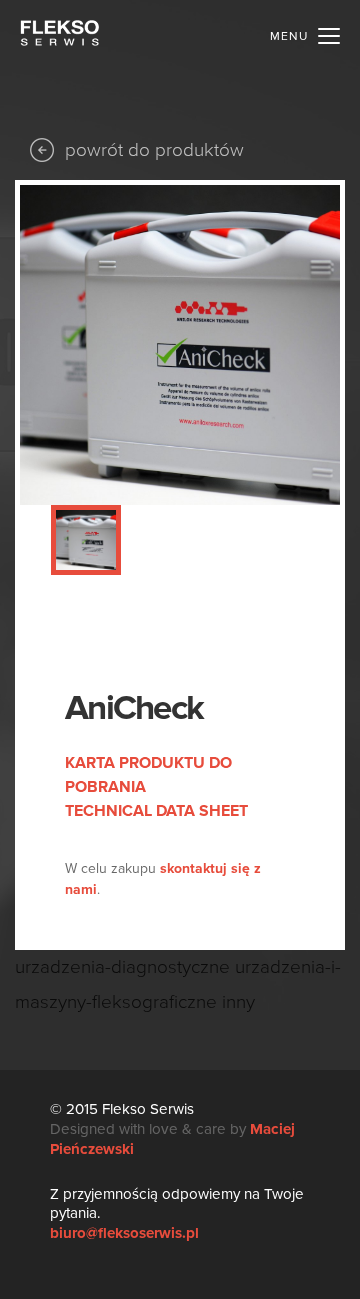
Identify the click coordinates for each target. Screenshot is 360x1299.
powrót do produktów (154, 150)
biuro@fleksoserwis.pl (124, 1233)
